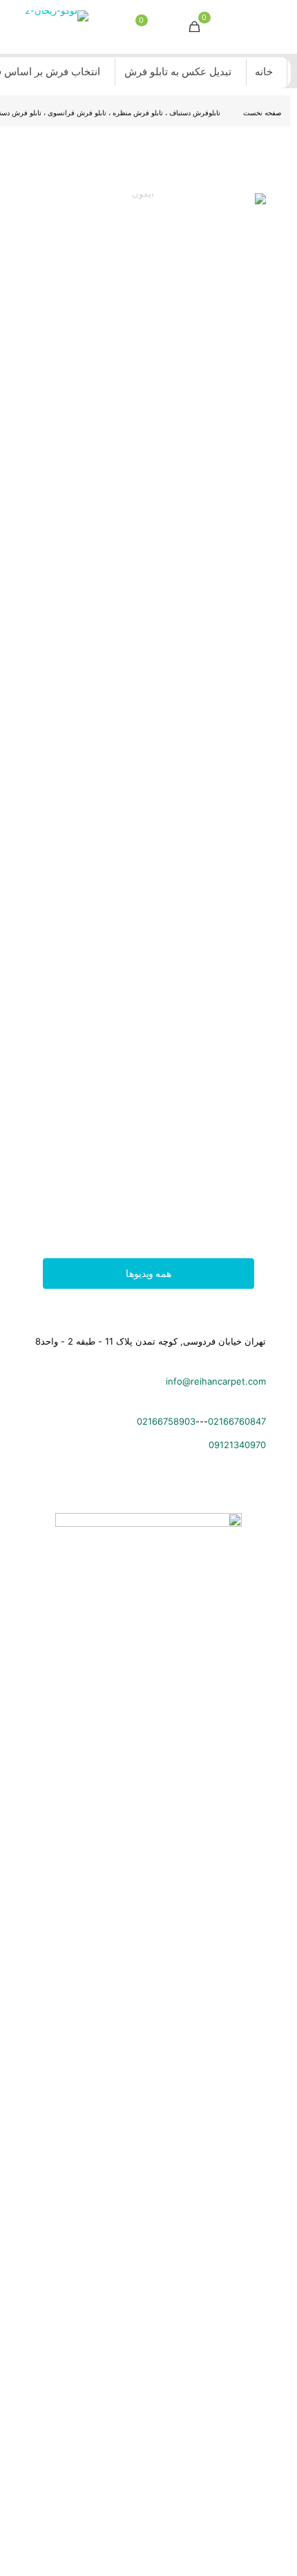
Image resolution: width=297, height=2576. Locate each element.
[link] (148, 711)
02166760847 (237, 1421)
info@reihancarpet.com (216, 1381)
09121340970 (237, 1445)
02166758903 (166, 1421)
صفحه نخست (262, 113)
